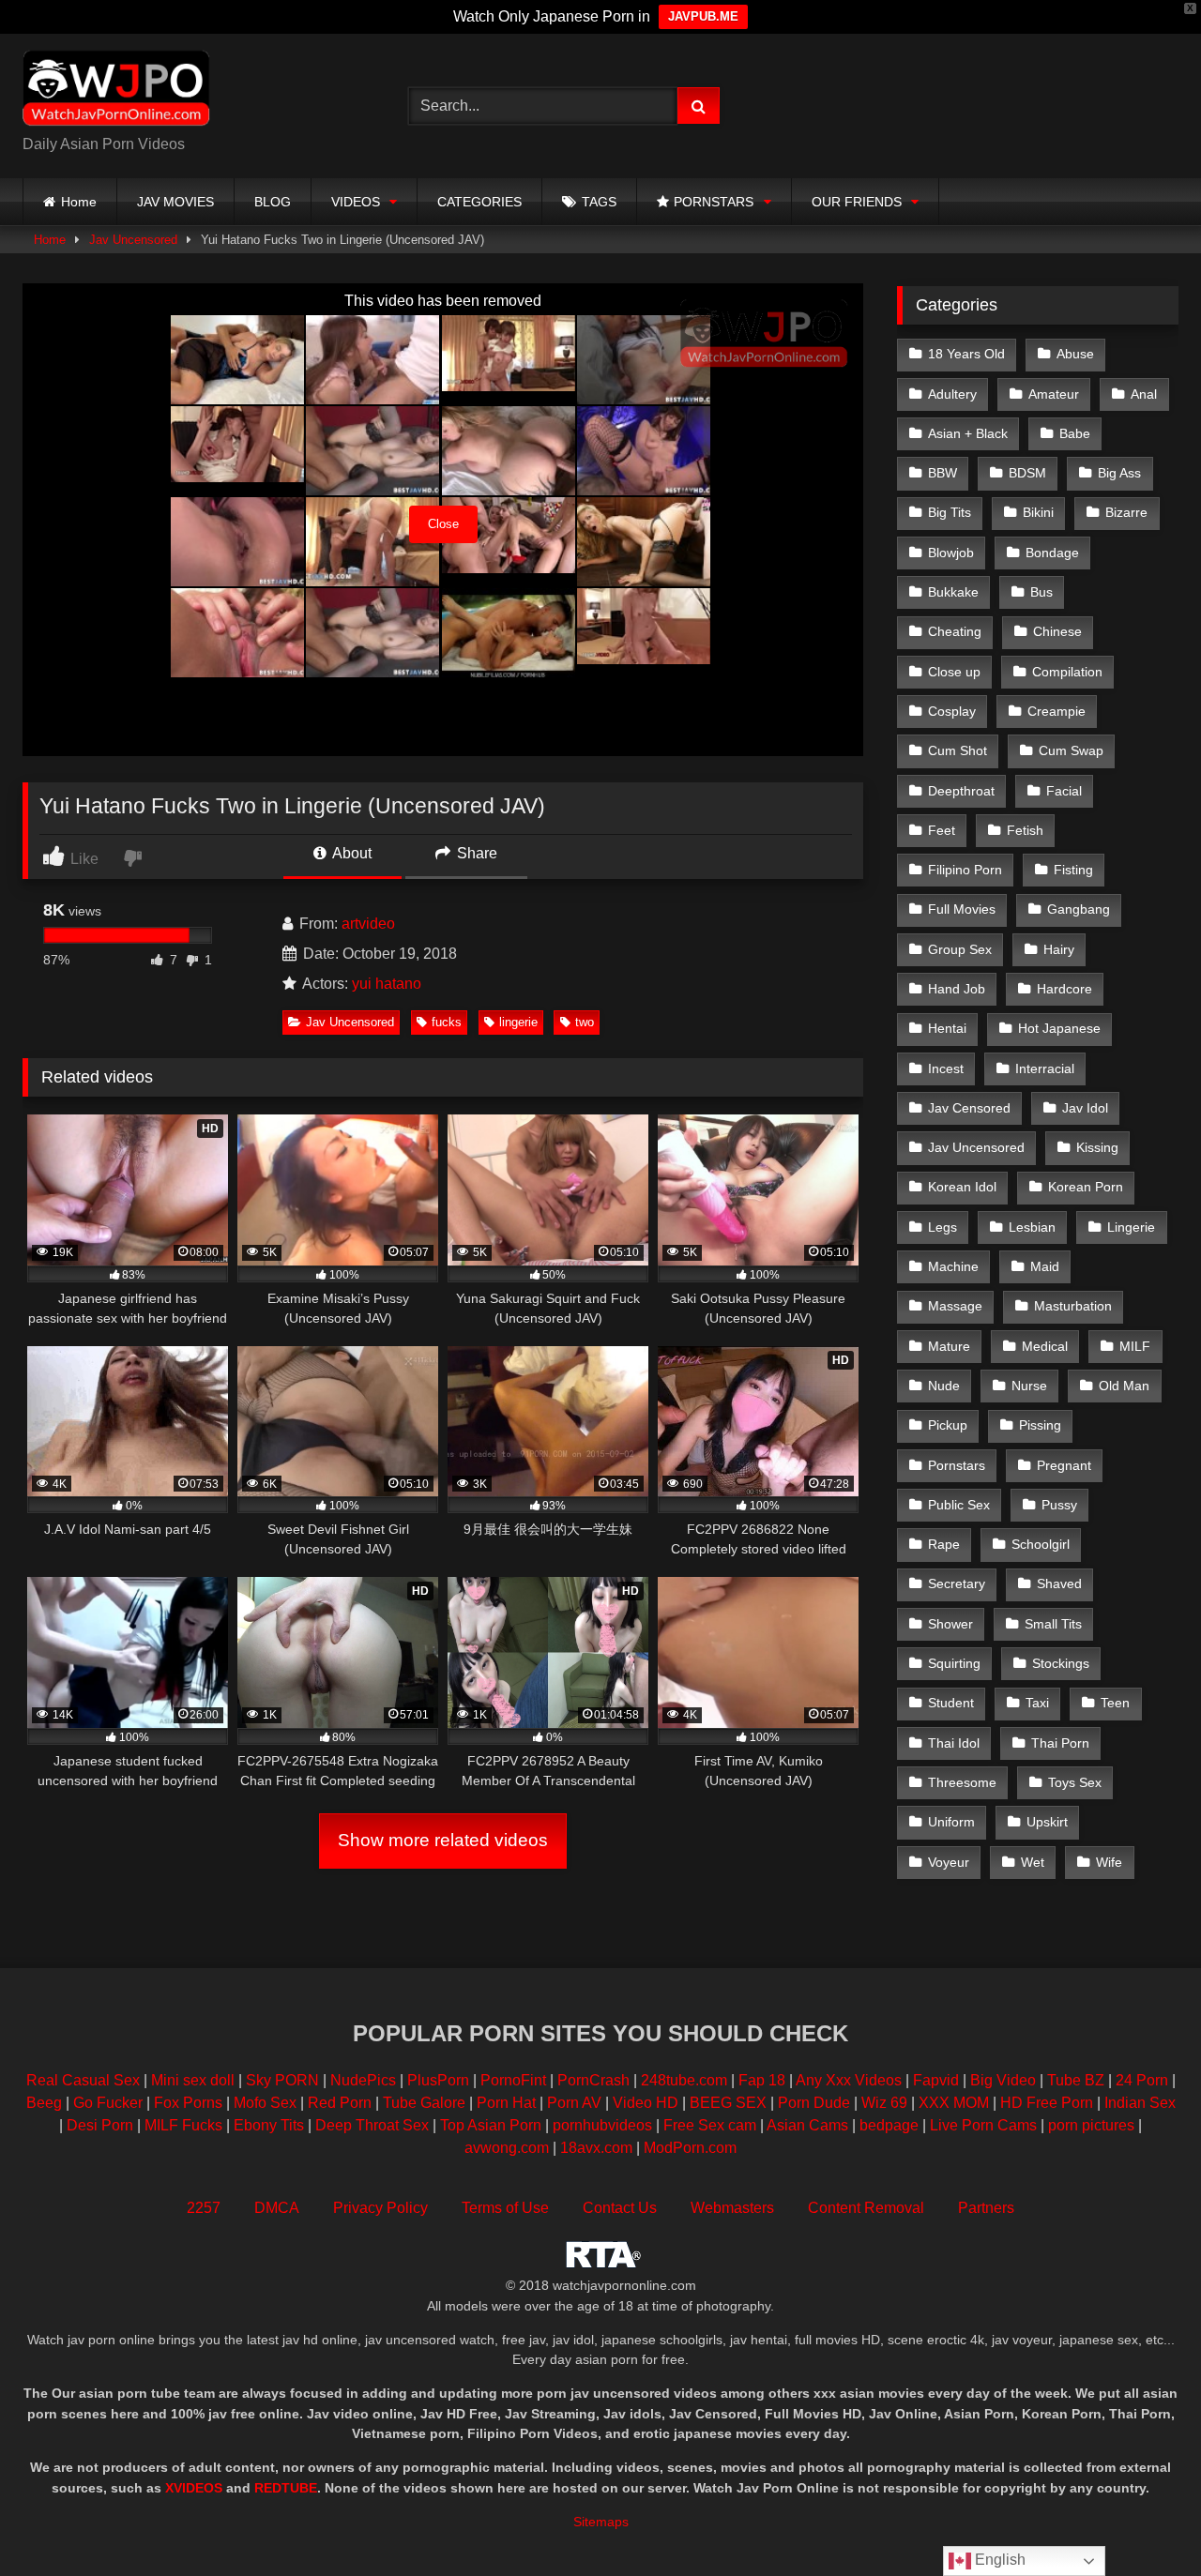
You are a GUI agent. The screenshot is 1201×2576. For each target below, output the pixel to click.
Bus (1041, 592)
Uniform (951, 1822)
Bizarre (1126, 512)
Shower (950, 1624)
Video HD (646, 2103)
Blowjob (951, 553)
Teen (1115, 1703)
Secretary (957, 1583)
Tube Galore (424, 2103)
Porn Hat (506, 2103)
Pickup (948, 1425)
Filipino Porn (965, 870)
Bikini (1038, 512)
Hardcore (1064, 989)
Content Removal (866, 2208)
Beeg (44, 2103)
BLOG (273, 202)
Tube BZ (1076, 2080)
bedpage (891, 2125)
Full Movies (962, 909)
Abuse (1075, 354)
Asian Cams (807, 2125)
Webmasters (732, 2208)
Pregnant (1064, 1465)
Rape (944, 1544)
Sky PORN (282, 2080)
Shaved (1059, 1583)
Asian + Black (968, 433)
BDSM (1027, 473)
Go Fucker (108, 2103)
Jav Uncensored (133, 240)
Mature (949, 1346)
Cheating (955, 631)
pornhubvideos (604, 2125)
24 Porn (1142, 2080)
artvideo (368, 924)
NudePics (363, 2080)
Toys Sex (1075, 1782)
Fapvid (936, 2080)
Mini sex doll (193, 2080)
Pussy (1059, 1505)
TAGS (599, 202)
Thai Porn (1060, 1743)
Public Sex (959, 1505)
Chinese (1057, 631)
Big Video (1003, 2080)
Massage (955, 1306)
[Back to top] (1143, 2520)
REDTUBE (286, 2488)
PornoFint (513, 2080)
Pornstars (957, 1465)
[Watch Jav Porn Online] (116, 91)
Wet (1033, 1862)
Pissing (1040, 1425)
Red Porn (340, 2103)
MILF (1135, 1346)
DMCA (277, 2208)
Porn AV (574, 2103)
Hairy (1059, 949)
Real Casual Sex (83, 2080)
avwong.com (509, 2148)
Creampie (1057, 711)
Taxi (1037, 1703)
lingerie (518, 1022)
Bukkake (953, 592)
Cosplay (952, 711)
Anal (1144, 394)
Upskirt (1047, 1822)
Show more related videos (443, 1840)
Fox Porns (188, 2103)
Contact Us (620, 2208)
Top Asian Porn (491, 2125)
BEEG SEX (728, 2103)
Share (475, 853)
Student (951, 1703)
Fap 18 (762, 2080)
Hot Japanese (1059, 1028)
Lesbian (1032, 1227)
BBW (943, 473)
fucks (447, 1022)
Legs (943, 1227)
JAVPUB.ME (703, 16)
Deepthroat (961, 791)
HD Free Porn (1047, 2103)
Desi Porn (100, 2125)
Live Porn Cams (983, 2125)
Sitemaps (601, 2522)
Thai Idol (954, 1743)
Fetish (1025, 830)
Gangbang (1079, 909)
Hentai (947, 1028)
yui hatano (387, 984)
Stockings (1061, 1663)
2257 (204, 2208)
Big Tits (950, 512)
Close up (954, 672)
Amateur (1054, 394)
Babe (1075, 433)
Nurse (1029, 1386)
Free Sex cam (710, 2125)
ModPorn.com (690, 2148)
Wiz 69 (884, 2103)
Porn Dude (814, 2103)
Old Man (1124, 1386)
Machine (953, 1266)
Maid (1045, 1266)
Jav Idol (1085, 1108)
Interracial (1045, 1068)
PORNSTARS (714, 202)
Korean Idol (962, 1187)
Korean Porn (1086, 1187)
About (350, 853)
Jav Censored (969, 1108)
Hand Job (957, 989)
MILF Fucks (183, 2125)
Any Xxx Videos (849, 2080)
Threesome (962, 1782)
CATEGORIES (479, 202)
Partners (986, 2208)
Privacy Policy (380, 2208)
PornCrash (593, 2080)
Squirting (954, 1663)
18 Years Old (966, 354)
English (998, 2560)
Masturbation (1073, 1306)
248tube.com (684, 2080)
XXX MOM (954, 2103)
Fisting (1073, 870)
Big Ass (1119, 473)
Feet (942, 830)
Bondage (1052, 553)
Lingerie (1131, 1227)
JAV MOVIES (175, 202)
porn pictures (1091, 2125)
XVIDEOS (194, 2488)
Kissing (1097, 1147)
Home (79, 202)
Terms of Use (505, 2208)
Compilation (1067, 672)
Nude (944, 1386)
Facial (1064, 791)
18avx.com (598, 2148)
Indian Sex (1140, 2103)
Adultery (952, 394)
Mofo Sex (265, 2103)
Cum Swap (1071, 750)
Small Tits (1053, 1624)
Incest (946, 1068)
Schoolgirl (1041, 1544)
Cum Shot (958, 750)
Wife (1109, 1862)
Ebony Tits (269, 2125)
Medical (1045, 1346)
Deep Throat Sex (372, 2125)
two (585, 1022)
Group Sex (960, 949)
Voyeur (949, 1862)
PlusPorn (438, 2080)
